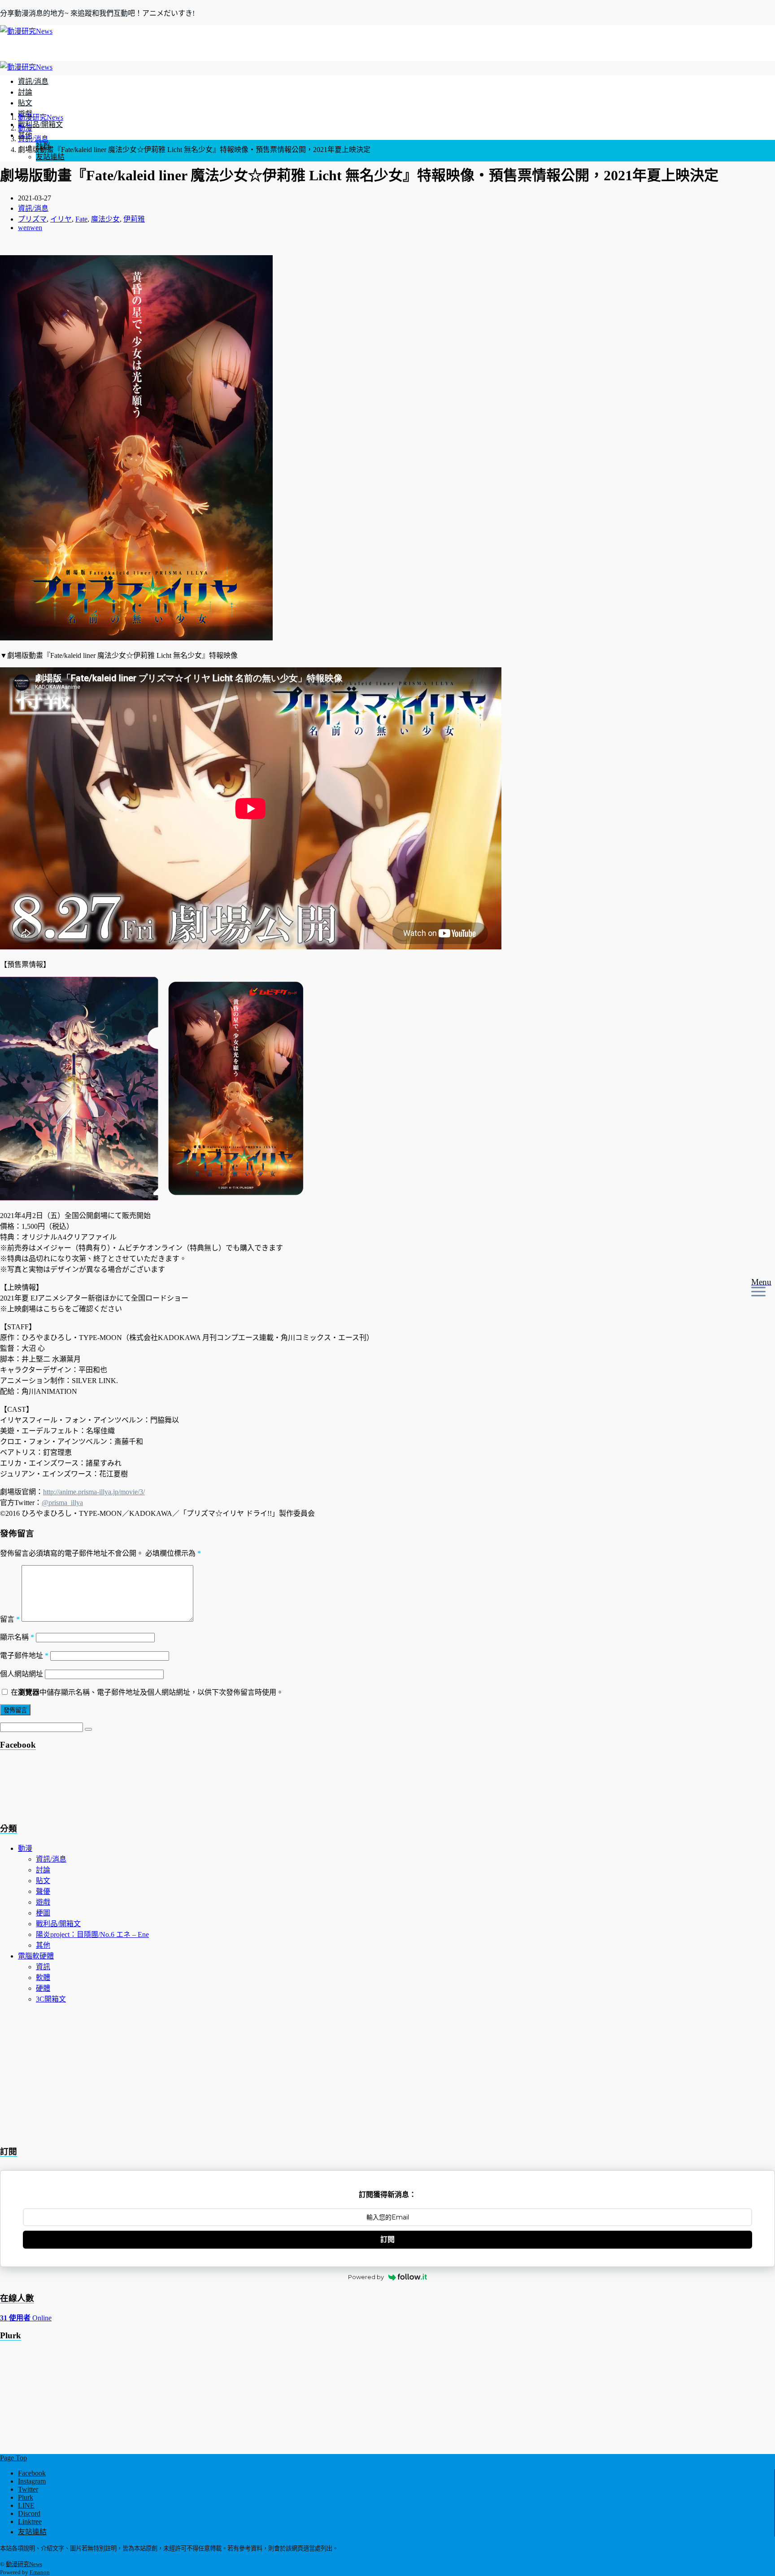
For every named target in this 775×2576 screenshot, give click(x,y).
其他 (43, 1945)
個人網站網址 (22, 1674)
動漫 (25, 1848)
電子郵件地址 (24, 1656)
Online (26, 2318)
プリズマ (32, 219)
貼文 (25, 103)
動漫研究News (24, 2564)
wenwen (30, 228)
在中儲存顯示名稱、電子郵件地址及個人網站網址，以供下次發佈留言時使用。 (147, 1692)
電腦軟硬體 (36, 1956)
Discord (29, 2513)
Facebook (32, 2473)
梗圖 (43, 1913)
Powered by (366, 2277)
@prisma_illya (62, 1503)
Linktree (30, 2522)
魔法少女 (105, 219)
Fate (81, 219)
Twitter (28, 2489)
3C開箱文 (51, 1999)
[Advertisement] (72, 1789)
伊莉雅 (134, 219)
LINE (26, 2505)
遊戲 (43, 1902)
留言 (10, 1619)
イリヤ (61, 219)
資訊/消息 (33, 81)
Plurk (26, 2497)
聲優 (43, 1891)
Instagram (32, 2481)
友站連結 (50, 157)
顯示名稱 (17, 1637)
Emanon (40, 2572)
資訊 (43, 1967)
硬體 (43, 1988)
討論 (25, 92)
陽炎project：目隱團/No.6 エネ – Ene (92, 1934)
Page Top (13, 2458)
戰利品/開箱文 (40, 124)
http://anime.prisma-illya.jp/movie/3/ (94, 1492)
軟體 (43, 1978)
